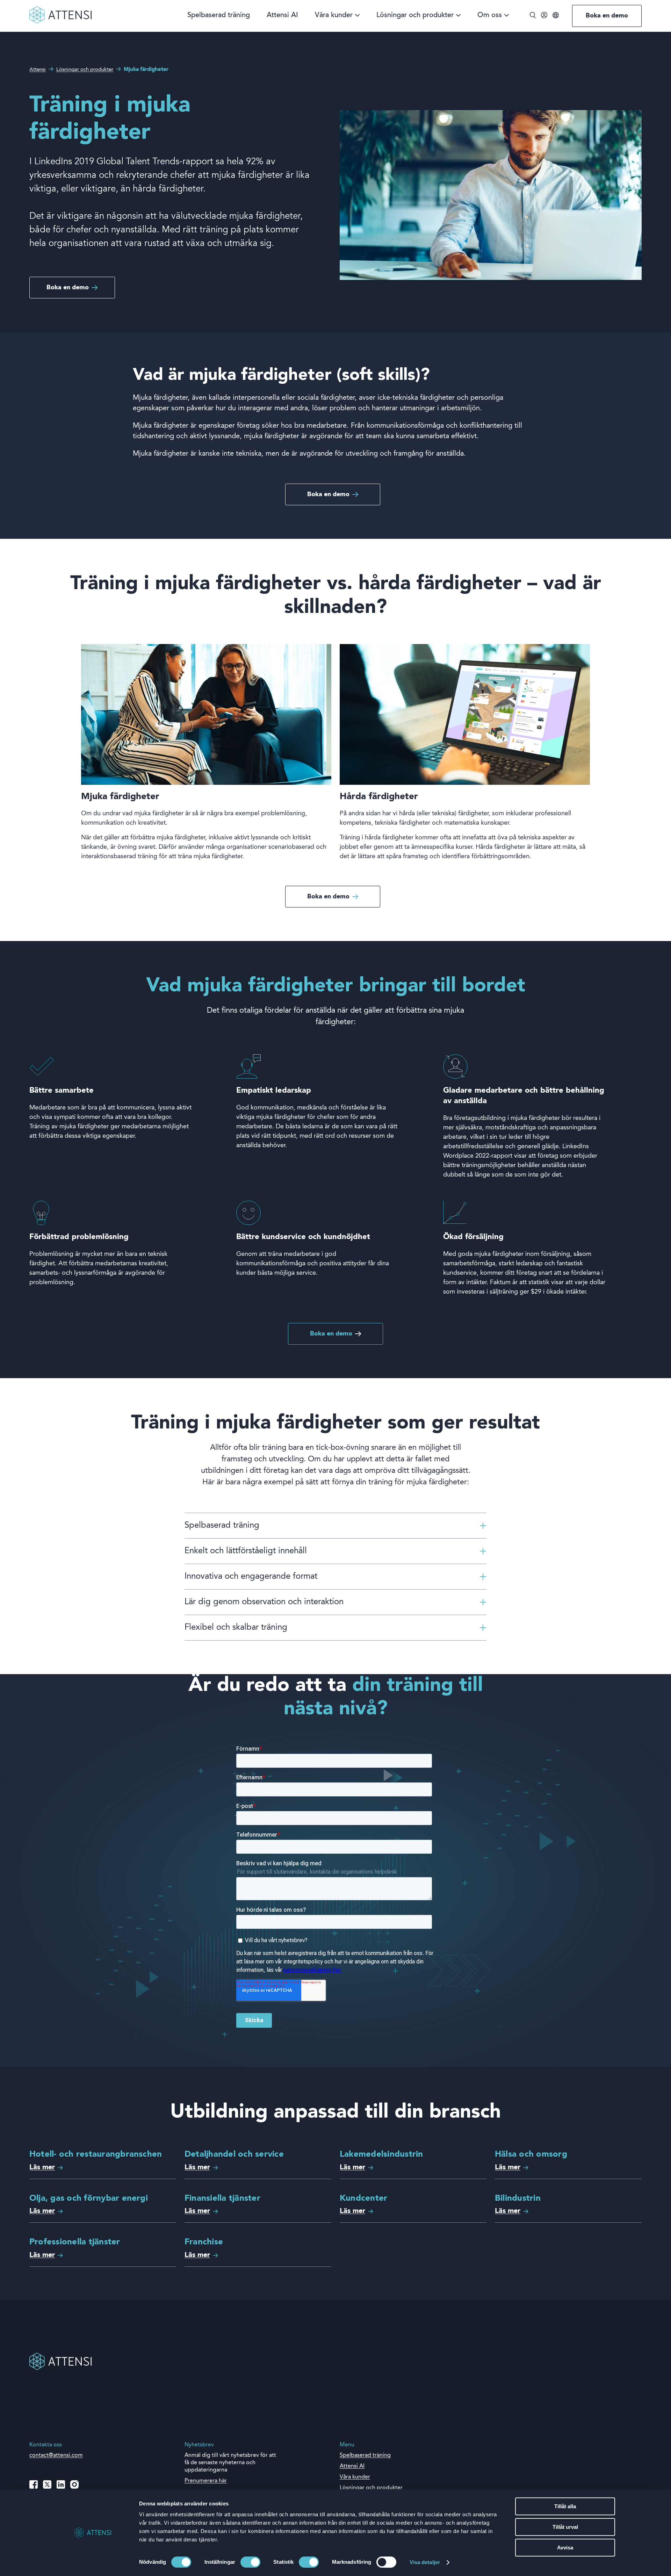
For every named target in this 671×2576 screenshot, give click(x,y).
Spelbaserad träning (219, 16)
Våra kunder (334, 16)
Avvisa (565, 2548)
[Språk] (556, 16)
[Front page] (60, 22)
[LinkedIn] (61, 2484)
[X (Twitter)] (47, 2484)
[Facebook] (34, 2484)
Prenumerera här (206, 2481)
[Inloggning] (544, 16)
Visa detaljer (425, 2562)
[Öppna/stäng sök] (533, 16)
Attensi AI (282, 16)
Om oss (490, 16)
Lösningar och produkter (415, 16)
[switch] (250, 2562)
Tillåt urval (565, 2527)
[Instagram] (74, 2484)
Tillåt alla (565, 2506)
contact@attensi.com (56, 2455)
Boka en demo (607, 16)
